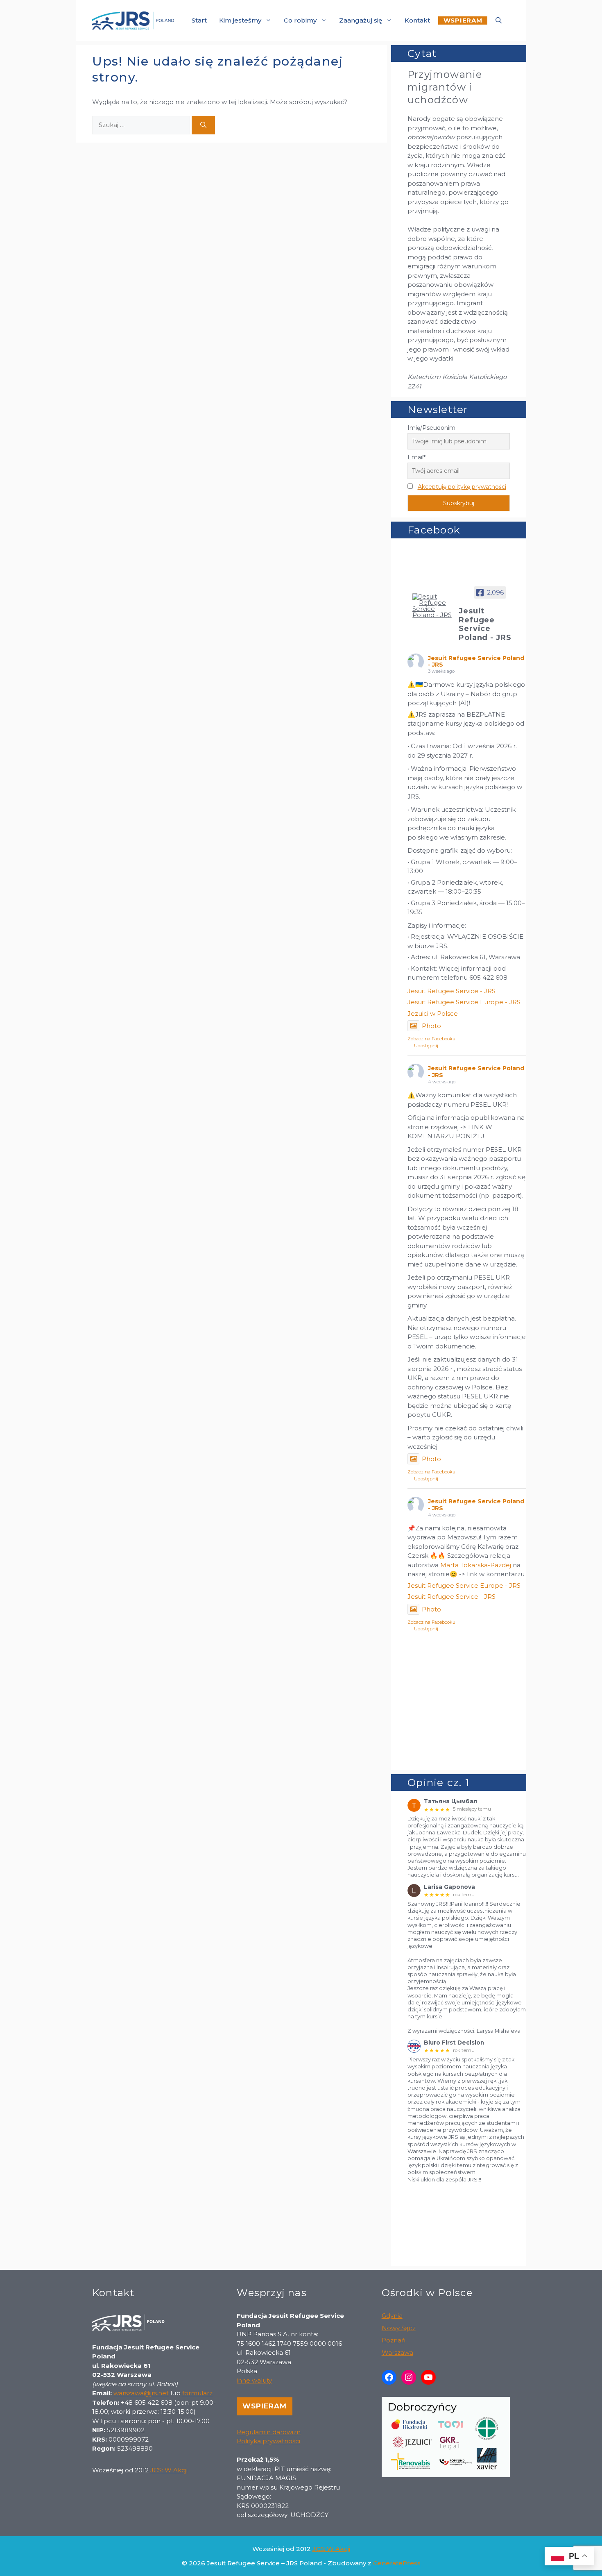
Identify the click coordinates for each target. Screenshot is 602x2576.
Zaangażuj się (361, 20)
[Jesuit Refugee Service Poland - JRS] (432, 606)
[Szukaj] (203, 125)
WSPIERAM (463, 21)
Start (199, 20)
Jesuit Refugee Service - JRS (451, 991)
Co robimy (300, 20)
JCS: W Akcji (169, 2470)
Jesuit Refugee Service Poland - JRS (476, 662)
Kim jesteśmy (240, 20)
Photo (431, 1026)
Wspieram (265, 2406)
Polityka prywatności (268, 2441)
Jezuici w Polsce (433, 1013)
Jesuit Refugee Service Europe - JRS (464, 1002)
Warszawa (397, 2352)
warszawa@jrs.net (141, 2393)
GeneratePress (397, 2563)
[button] (499, 20)
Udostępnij (426, 1046)
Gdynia (392, 2316)
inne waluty (254, 2380)
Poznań (394, 2340)
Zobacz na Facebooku (431, 1039)
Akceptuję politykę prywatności (462, 487)
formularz (197, 2393)
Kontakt (417, 20)
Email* (416, 457)
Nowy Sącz (399, 2328)
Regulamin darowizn (269, 2432)
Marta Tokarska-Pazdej (476, 1565)
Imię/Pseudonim (431, 428)
